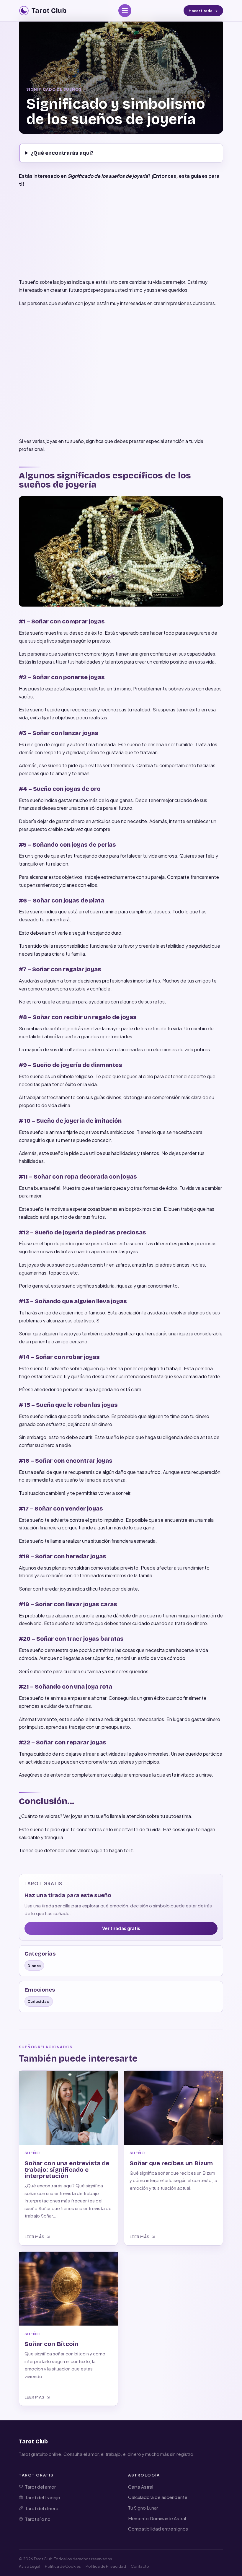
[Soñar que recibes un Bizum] (174, 2108)
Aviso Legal (30, 2566)
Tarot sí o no (38, 2519)
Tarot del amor (40, 2487)
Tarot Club (33, 2441)
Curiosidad (39, 2001)
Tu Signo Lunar (143, 2508)
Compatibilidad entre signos (158, 2529)
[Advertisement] (121, 234)
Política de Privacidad (106, 2566)
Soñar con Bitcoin (51, 2344)
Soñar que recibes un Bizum (171, 2163)
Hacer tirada (201, 11)
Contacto (140, 2566)
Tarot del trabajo (43, 2497)
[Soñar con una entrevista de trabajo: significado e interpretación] (68, 2108)
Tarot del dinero (42, 2508)
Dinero (34, 1965)
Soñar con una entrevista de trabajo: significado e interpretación (67, 2170)
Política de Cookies (63, 2566)
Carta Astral (141, 2487)
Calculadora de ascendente (158, 2497)
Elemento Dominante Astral (157, 2518)
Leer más (35, 2237)
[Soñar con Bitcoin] (68, 2289)
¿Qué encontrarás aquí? (62, 153)
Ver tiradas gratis (121, 1928)
